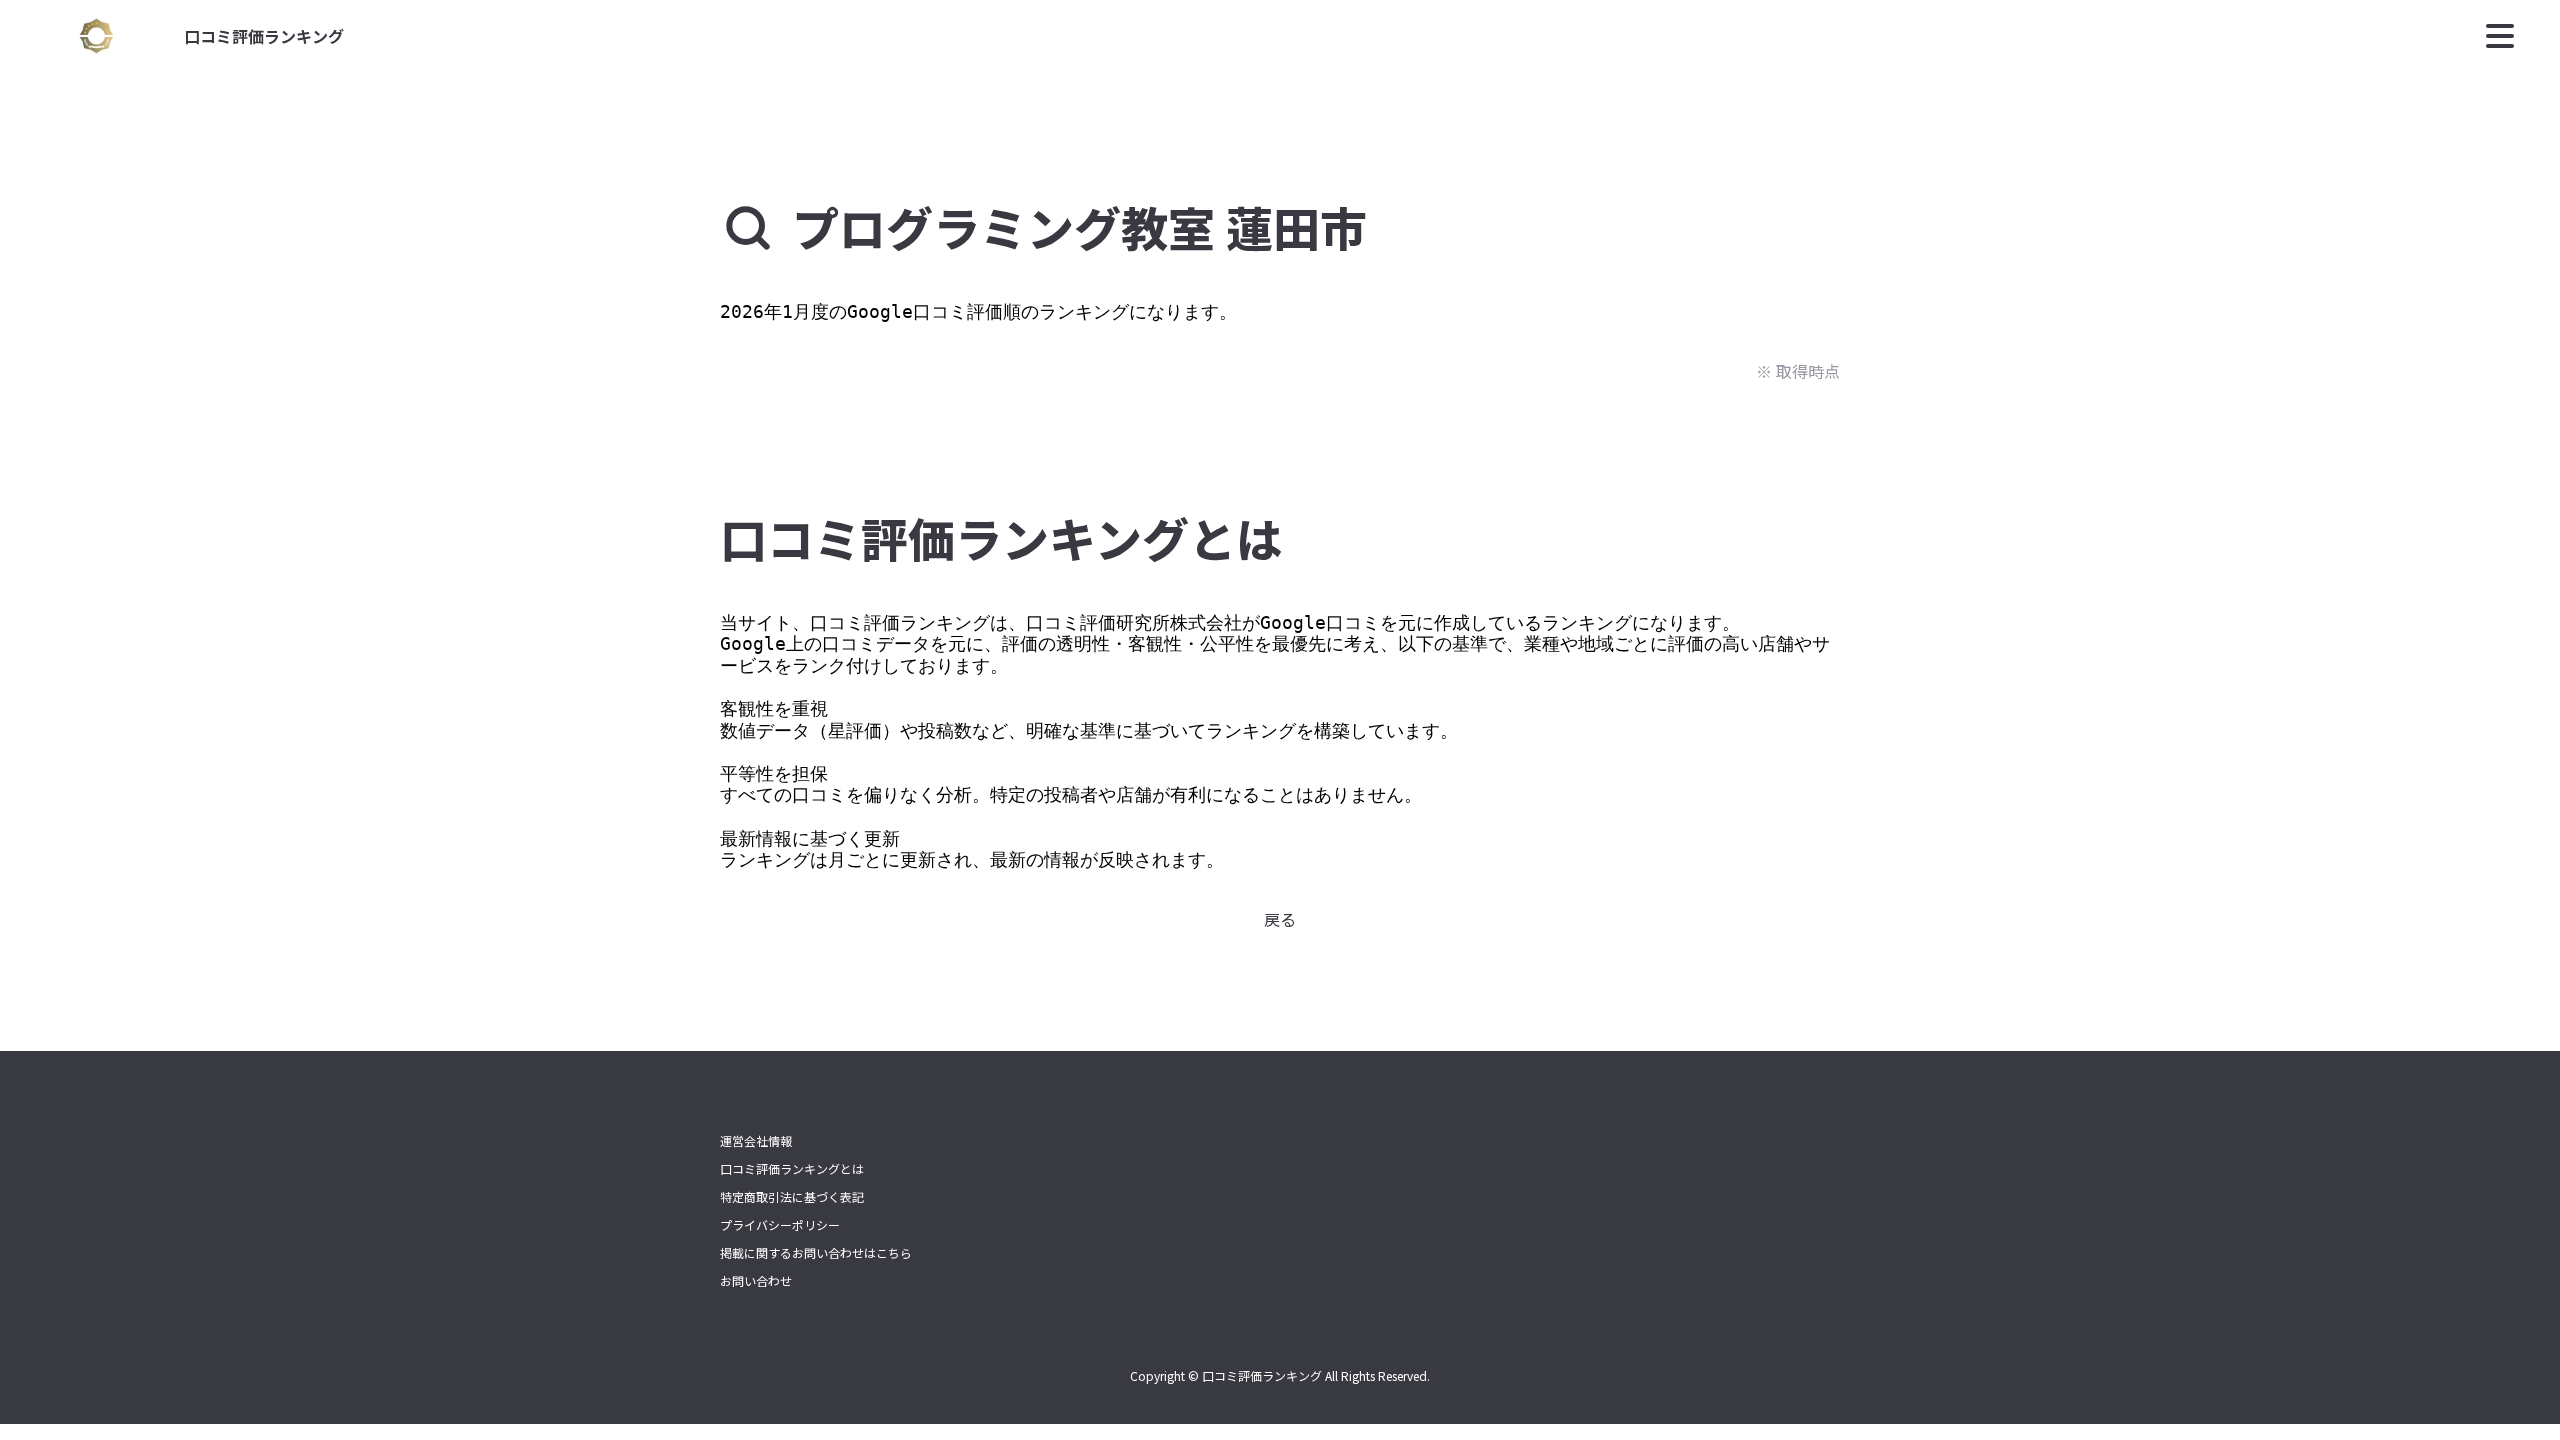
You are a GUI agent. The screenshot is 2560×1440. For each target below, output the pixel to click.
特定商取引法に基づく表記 (792, 1197)
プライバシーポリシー (780, 1225)
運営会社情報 (756, 1141)
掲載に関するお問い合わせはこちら (816, 1253)
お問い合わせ (756, 1281)
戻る (1280, 919)
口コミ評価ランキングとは (792, 1169)
